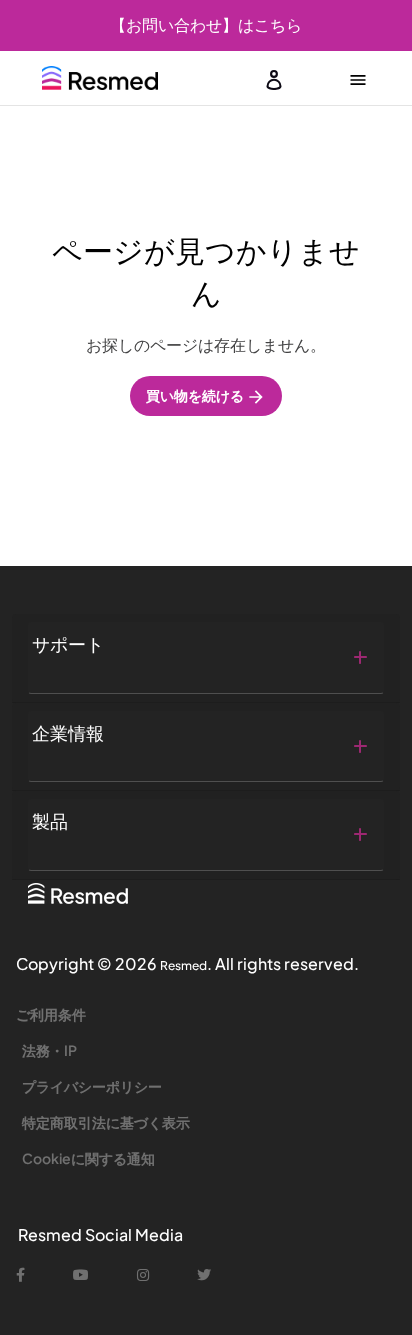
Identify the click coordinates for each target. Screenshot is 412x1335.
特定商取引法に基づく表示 (106, 1122)
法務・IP (49, 1050)
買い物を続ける (196, 395)
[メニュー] (358, 78)
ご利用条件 (51, 1014)
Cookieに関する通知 (88, 1158)
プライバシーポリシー (92, 1086)
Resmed (183, 965)
